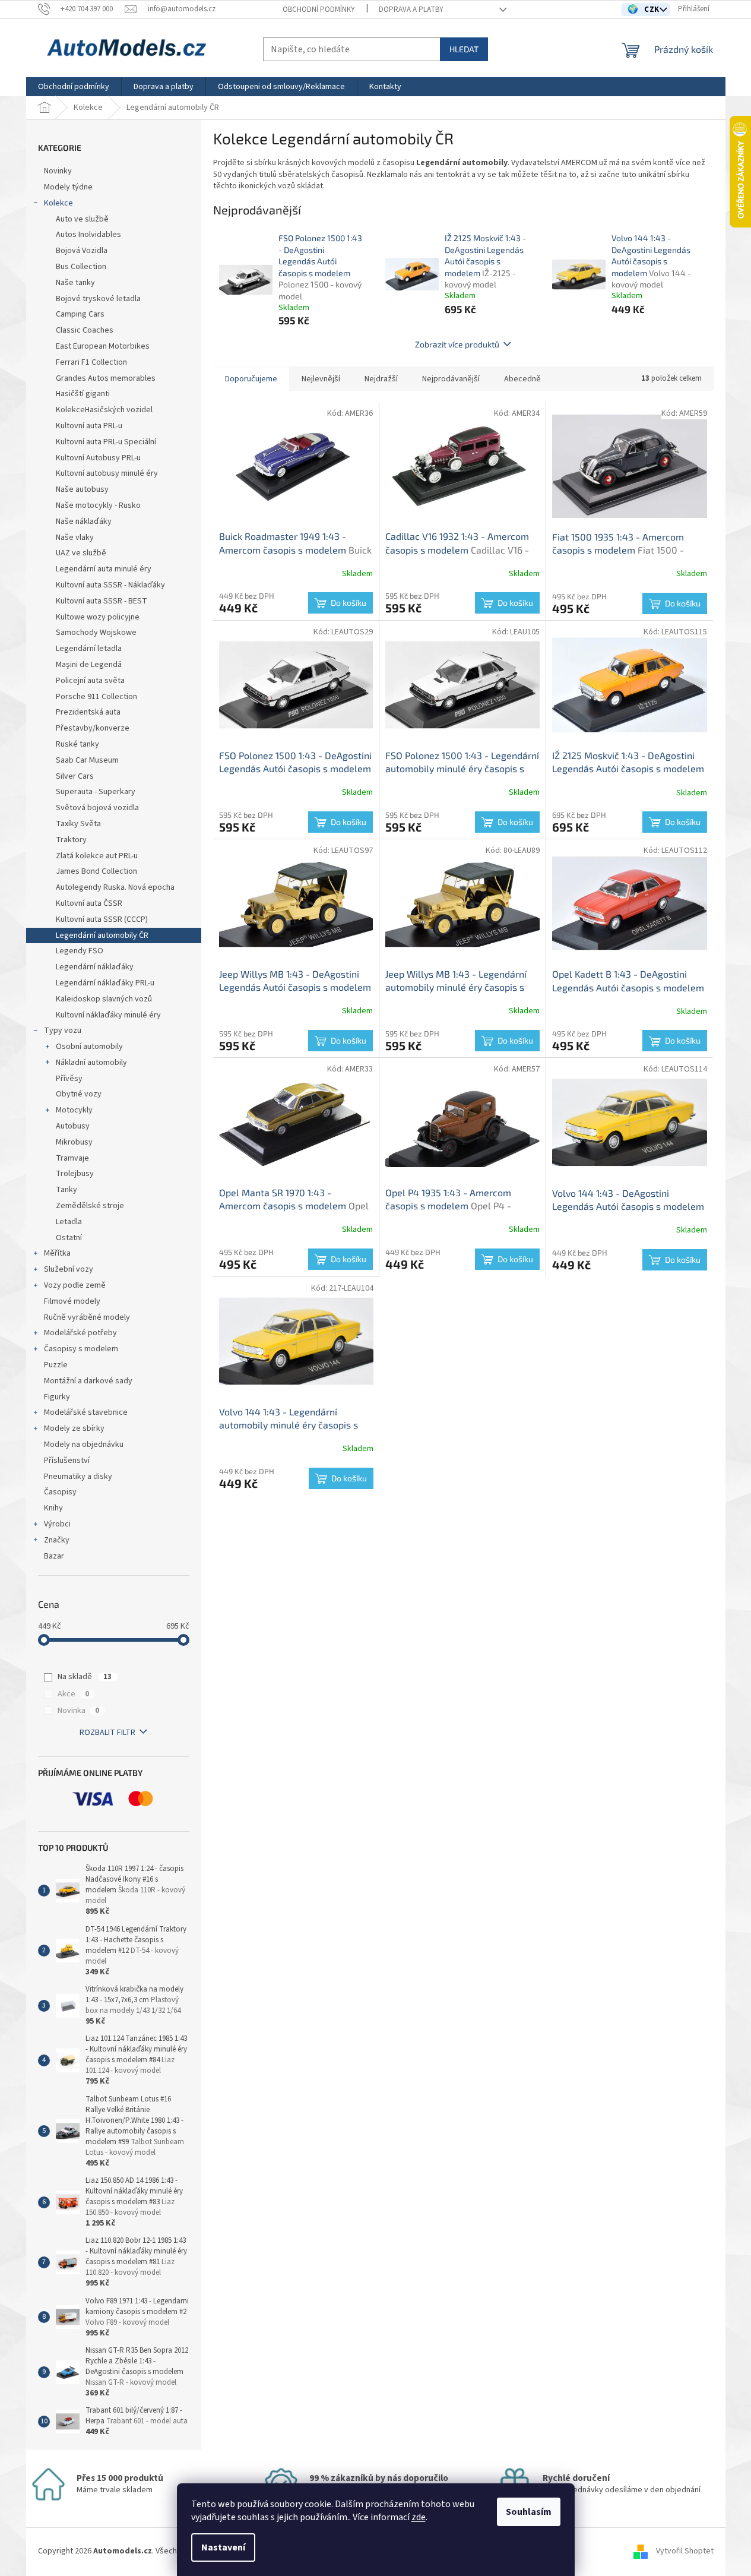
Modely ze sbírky (74, 1428)
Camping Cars (80, 314)
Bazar (54, 1556)
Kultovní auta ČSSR (89, 903)
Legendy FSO (80, 951)
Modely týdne (68, 187)
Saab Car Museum (87, 760)
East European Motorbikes (103, 346)
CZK (653, 10)
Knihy (53, 1508)
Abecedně (522, 379)
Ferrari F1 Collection (91, 362)
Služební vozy (69, 1269)
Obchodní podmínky (319, 10)
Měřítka (57, 1253)
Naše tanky (75, 283)
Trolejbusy (75, 1174)
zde (419, 2517)
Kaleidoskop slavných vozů (104, 999)
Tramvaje (72, 1158)
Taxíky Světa (78, 824)
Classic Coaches (85, 330)
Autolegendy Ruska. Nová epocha (115, 887)
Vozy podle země (75, 1285)
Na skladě (85, 1677)
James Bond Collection (96, 871)
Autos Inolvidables (88, 235)
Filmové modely (72, 1301)
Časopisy (60, 1492)
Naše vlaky (75, 538)
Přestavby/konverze (93, 728)
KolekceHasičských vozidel (104, 410)
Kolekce (58, 203)
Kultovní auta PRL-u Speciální (106, 442)
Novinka (78, 1711)
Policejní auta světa (90, 681)
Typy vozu (63, 1031)
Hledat (464, 49)
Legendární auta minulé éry (104, 569)
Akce (73, 1694)
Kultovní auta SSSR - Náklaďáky (110, 585)
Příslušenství (67, 1461)
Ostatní (69, 1238)
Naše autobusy (83, 489)
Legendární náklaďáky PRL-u (106, 983)
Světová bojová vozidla (97, 808)
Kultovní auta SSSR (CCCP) (102, 919)
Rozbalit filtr (107, 1733)
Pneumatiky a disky (78, 1477)
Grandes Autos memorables (106, 378)
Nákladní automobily (91, 1063)
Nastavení (223, 2547)
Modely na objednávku (84, 1445)
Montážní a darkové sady (88, 1381)
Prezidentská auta (88, 712)
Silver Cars (75, 776)
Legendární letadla (89, 649)
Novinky (58, 171)
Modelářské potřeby (80, 1333)
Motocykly (74, 1110)
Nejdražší (381, 379)
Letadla (69, 1222)
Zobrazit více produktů (457, 344)
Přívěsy (69, 1079)
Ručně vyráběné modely (87, 1317)
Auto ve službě (83, 219)
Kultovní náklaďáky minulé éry (108, 1015)
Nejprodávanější (451, 379)
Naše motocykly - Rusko (98, 505)
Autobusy (73, 1126)
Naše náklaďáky (84, 521)
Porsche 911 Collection (96, 697)
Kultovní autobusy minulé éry (107, 473)
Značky (57, 1540)
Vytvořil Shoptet (685, 2551)
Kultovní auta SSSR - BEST (102, 601)
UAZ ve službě (81, 553)
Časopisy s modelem (81, 1349)
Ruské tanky (77, 744)
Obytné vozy (79, 1094)
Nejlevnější (321, 379)
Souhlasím (529, 2512)
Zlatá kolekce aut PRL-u (97, 856)
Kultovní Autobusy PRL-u (98, 458)
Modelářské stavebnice (86, 1412)
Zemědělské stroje (90, 1206)
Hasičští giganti (83, 394)
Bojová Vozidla (82, 251)
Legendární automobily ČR (102, 935)
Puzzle (56, 1365)
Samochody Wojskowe (96, 633)
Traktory (71, 840)
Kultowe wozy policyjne (98, 617)
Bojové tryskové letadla (98, 299)
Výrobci (57, 1524)
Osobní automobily (89, 1047)
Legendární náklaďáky (95, 967)
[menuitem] (74, 87)
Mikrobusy (74, 1142)
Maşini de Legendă (89, 665)
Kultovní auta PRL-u (89, 426)
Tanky (66, 1190)
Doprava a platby (411, 10)
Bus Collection (81, 267)
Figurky (57, 1397)
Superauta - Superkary (96, 792)
